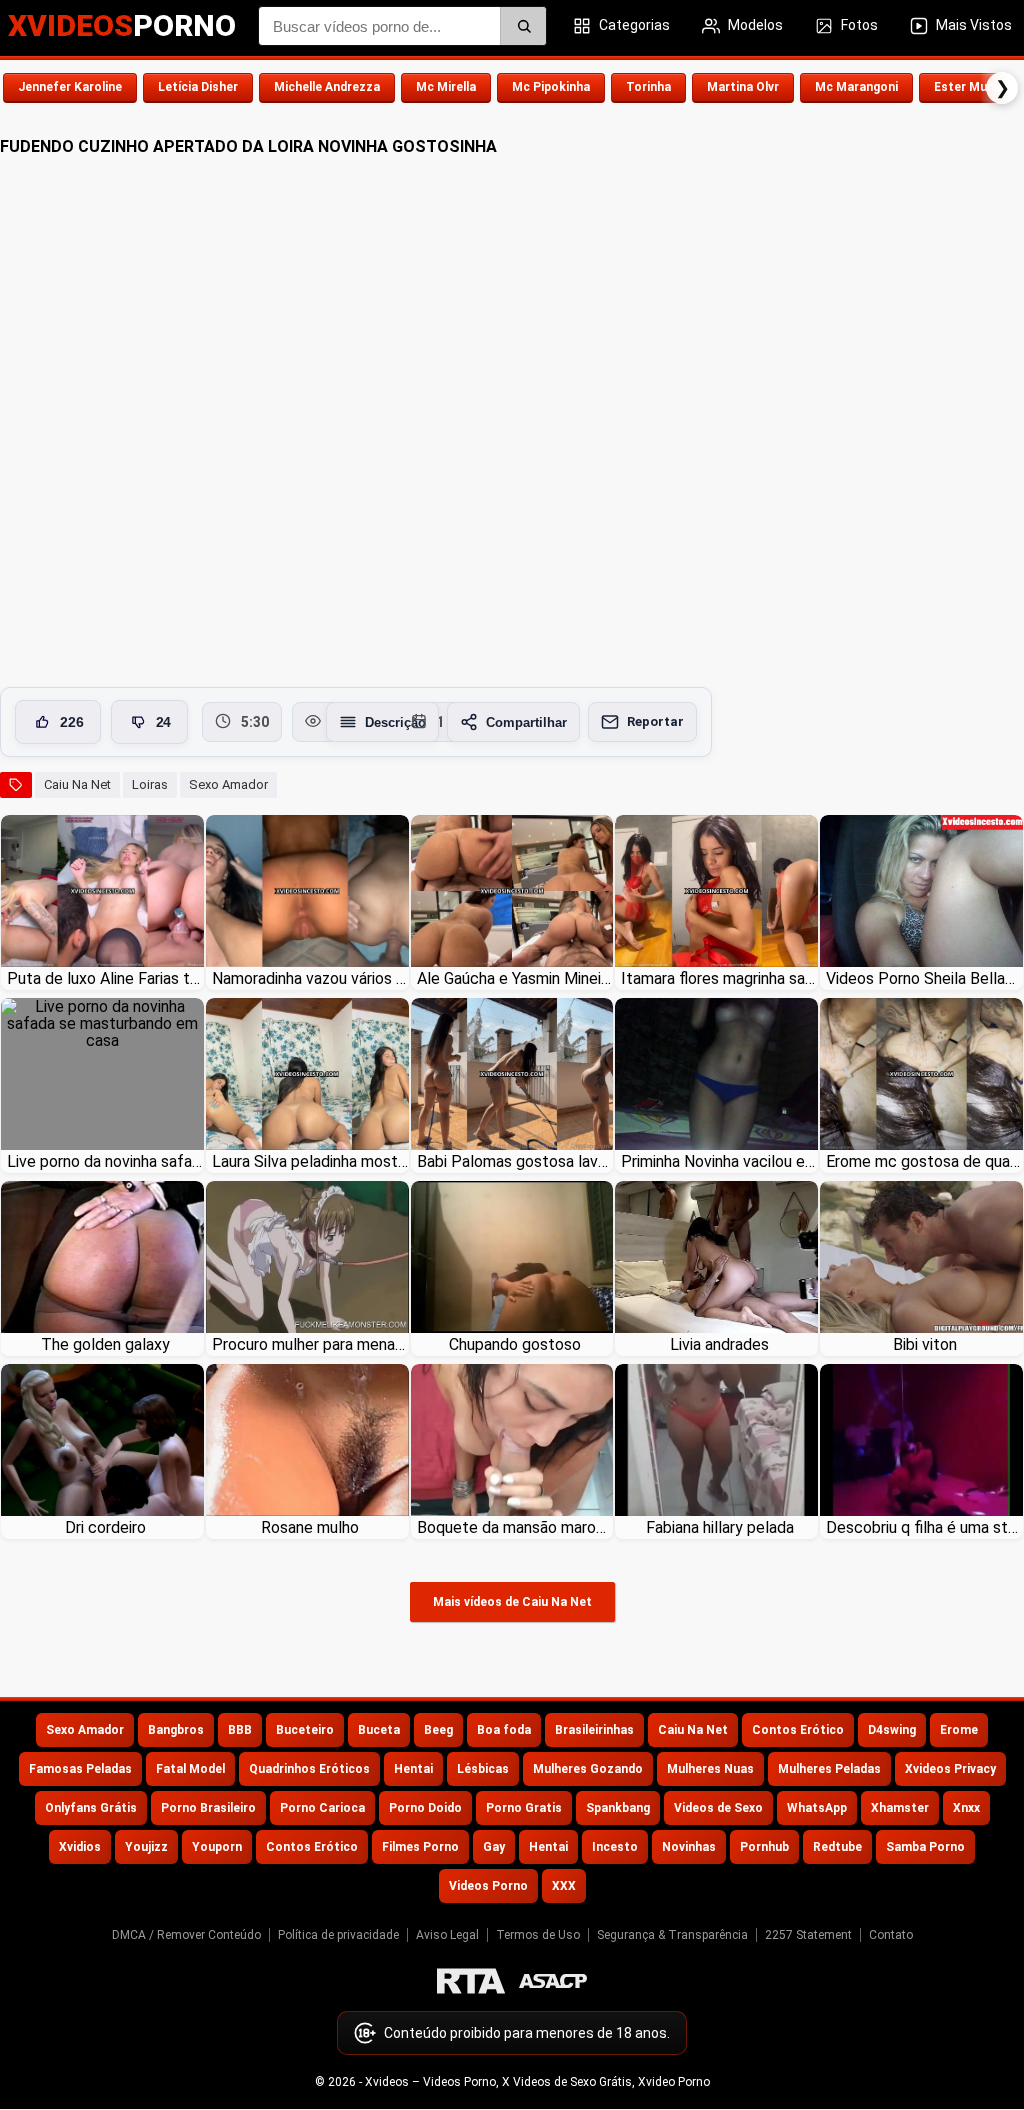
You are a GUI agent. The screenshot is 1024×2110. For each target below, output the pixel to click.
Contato (891, 1935)
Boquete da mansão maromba (515, 1527)
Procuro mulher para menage (310, 1344)
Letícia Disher (198, 87)
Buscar (523, 26)
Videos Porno (488, 1886)
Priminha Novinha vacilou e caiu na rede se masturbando (719, 1161)
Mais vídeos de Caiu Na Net (512, 1602)
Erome (959, 1730)
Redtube (837, 1847)
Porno (122, 25)
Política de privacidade (338, 1935)
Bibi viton (925, 1344)
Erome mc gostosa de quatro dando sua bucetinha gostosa (924, 1161)
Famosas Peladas (80, 1769)
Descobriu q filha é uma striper (924, 1527)
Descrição (395, 722)
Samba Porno (925, 1847)
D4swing (892, 1730)
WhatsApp (817, 1808)
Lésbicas (483, 1769)
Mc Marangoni (856, 87)
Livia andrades (719, 1344)
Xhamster (900, 1808)
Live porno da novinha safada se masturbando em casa (105, 1161)
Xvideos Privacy (950, 1769)
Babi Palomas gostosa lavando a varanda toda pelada (515, 1161)
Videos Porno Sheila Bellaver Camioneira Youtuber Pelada (924, 978)
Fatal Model (190, 1769)
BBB (240, 1730)
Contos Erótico (798, 1730)
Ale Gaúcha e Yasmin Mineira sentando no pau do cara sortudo (515, 978)
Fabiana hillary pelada (720, 1527)
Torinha (648, 87)
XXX (564, 1886)
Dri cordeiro (105, 1527)
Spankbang (618, 1808)
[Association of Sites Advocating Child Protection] (553, 1981)
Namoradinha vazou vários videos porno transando (310, 978)
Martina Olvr (743, 87)
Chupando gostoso (515, 1344)
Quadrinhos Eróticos (309, 1769)
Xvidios (80, 1847)
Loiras (150, 784)
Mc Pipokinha (551, 87)
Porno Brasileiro (208, 1808)
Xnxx (966, 1808)
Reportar (655, 721)
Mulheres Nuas (710, 1769)
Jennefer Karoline (70, 87)
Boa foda (504, 1730)
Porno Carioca (322, 1808)
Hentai (413, 1769)
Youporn (217, 1847)
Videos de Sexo (718, 1808)
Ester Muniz (969, 87)
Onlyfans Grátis (91, 1808)
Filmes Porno (420, 1847)
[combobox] (402, 26)
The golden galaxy (105, 1344)
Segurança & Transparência (672, 1935)
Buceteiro (305, 1730)
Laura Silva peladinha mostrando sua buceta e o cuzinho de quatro (310, 1161)
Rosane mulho (310, 1527)
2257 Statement (808, 1935)
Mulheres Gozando (588, 1769)
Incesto (615, 1847)
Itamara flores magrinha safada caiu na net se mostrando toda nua (719, 978)
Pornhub (764, 1847)
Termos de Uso (538, 1935)
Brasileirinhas (594, 1730)
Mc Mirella (446, 87)
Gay (494, 1847)
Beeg (438, 1730)
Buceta (379, 1730)
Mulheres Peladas (829, 1769)
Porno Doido (425, 1808)
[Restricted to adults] (471, 1981)
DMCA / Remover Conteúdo (186, 1935)
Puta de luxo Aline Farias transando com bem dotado (105, 978)
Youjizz (146, 1847)
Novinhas (689, 1847)
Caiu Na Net (77, 784)
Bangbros (176, 1730)
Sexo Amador (228, 784)
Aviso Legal (447, 1935)
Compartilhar (526, 722)
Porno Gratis (524, 1808)
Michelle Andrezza (327, 87)
